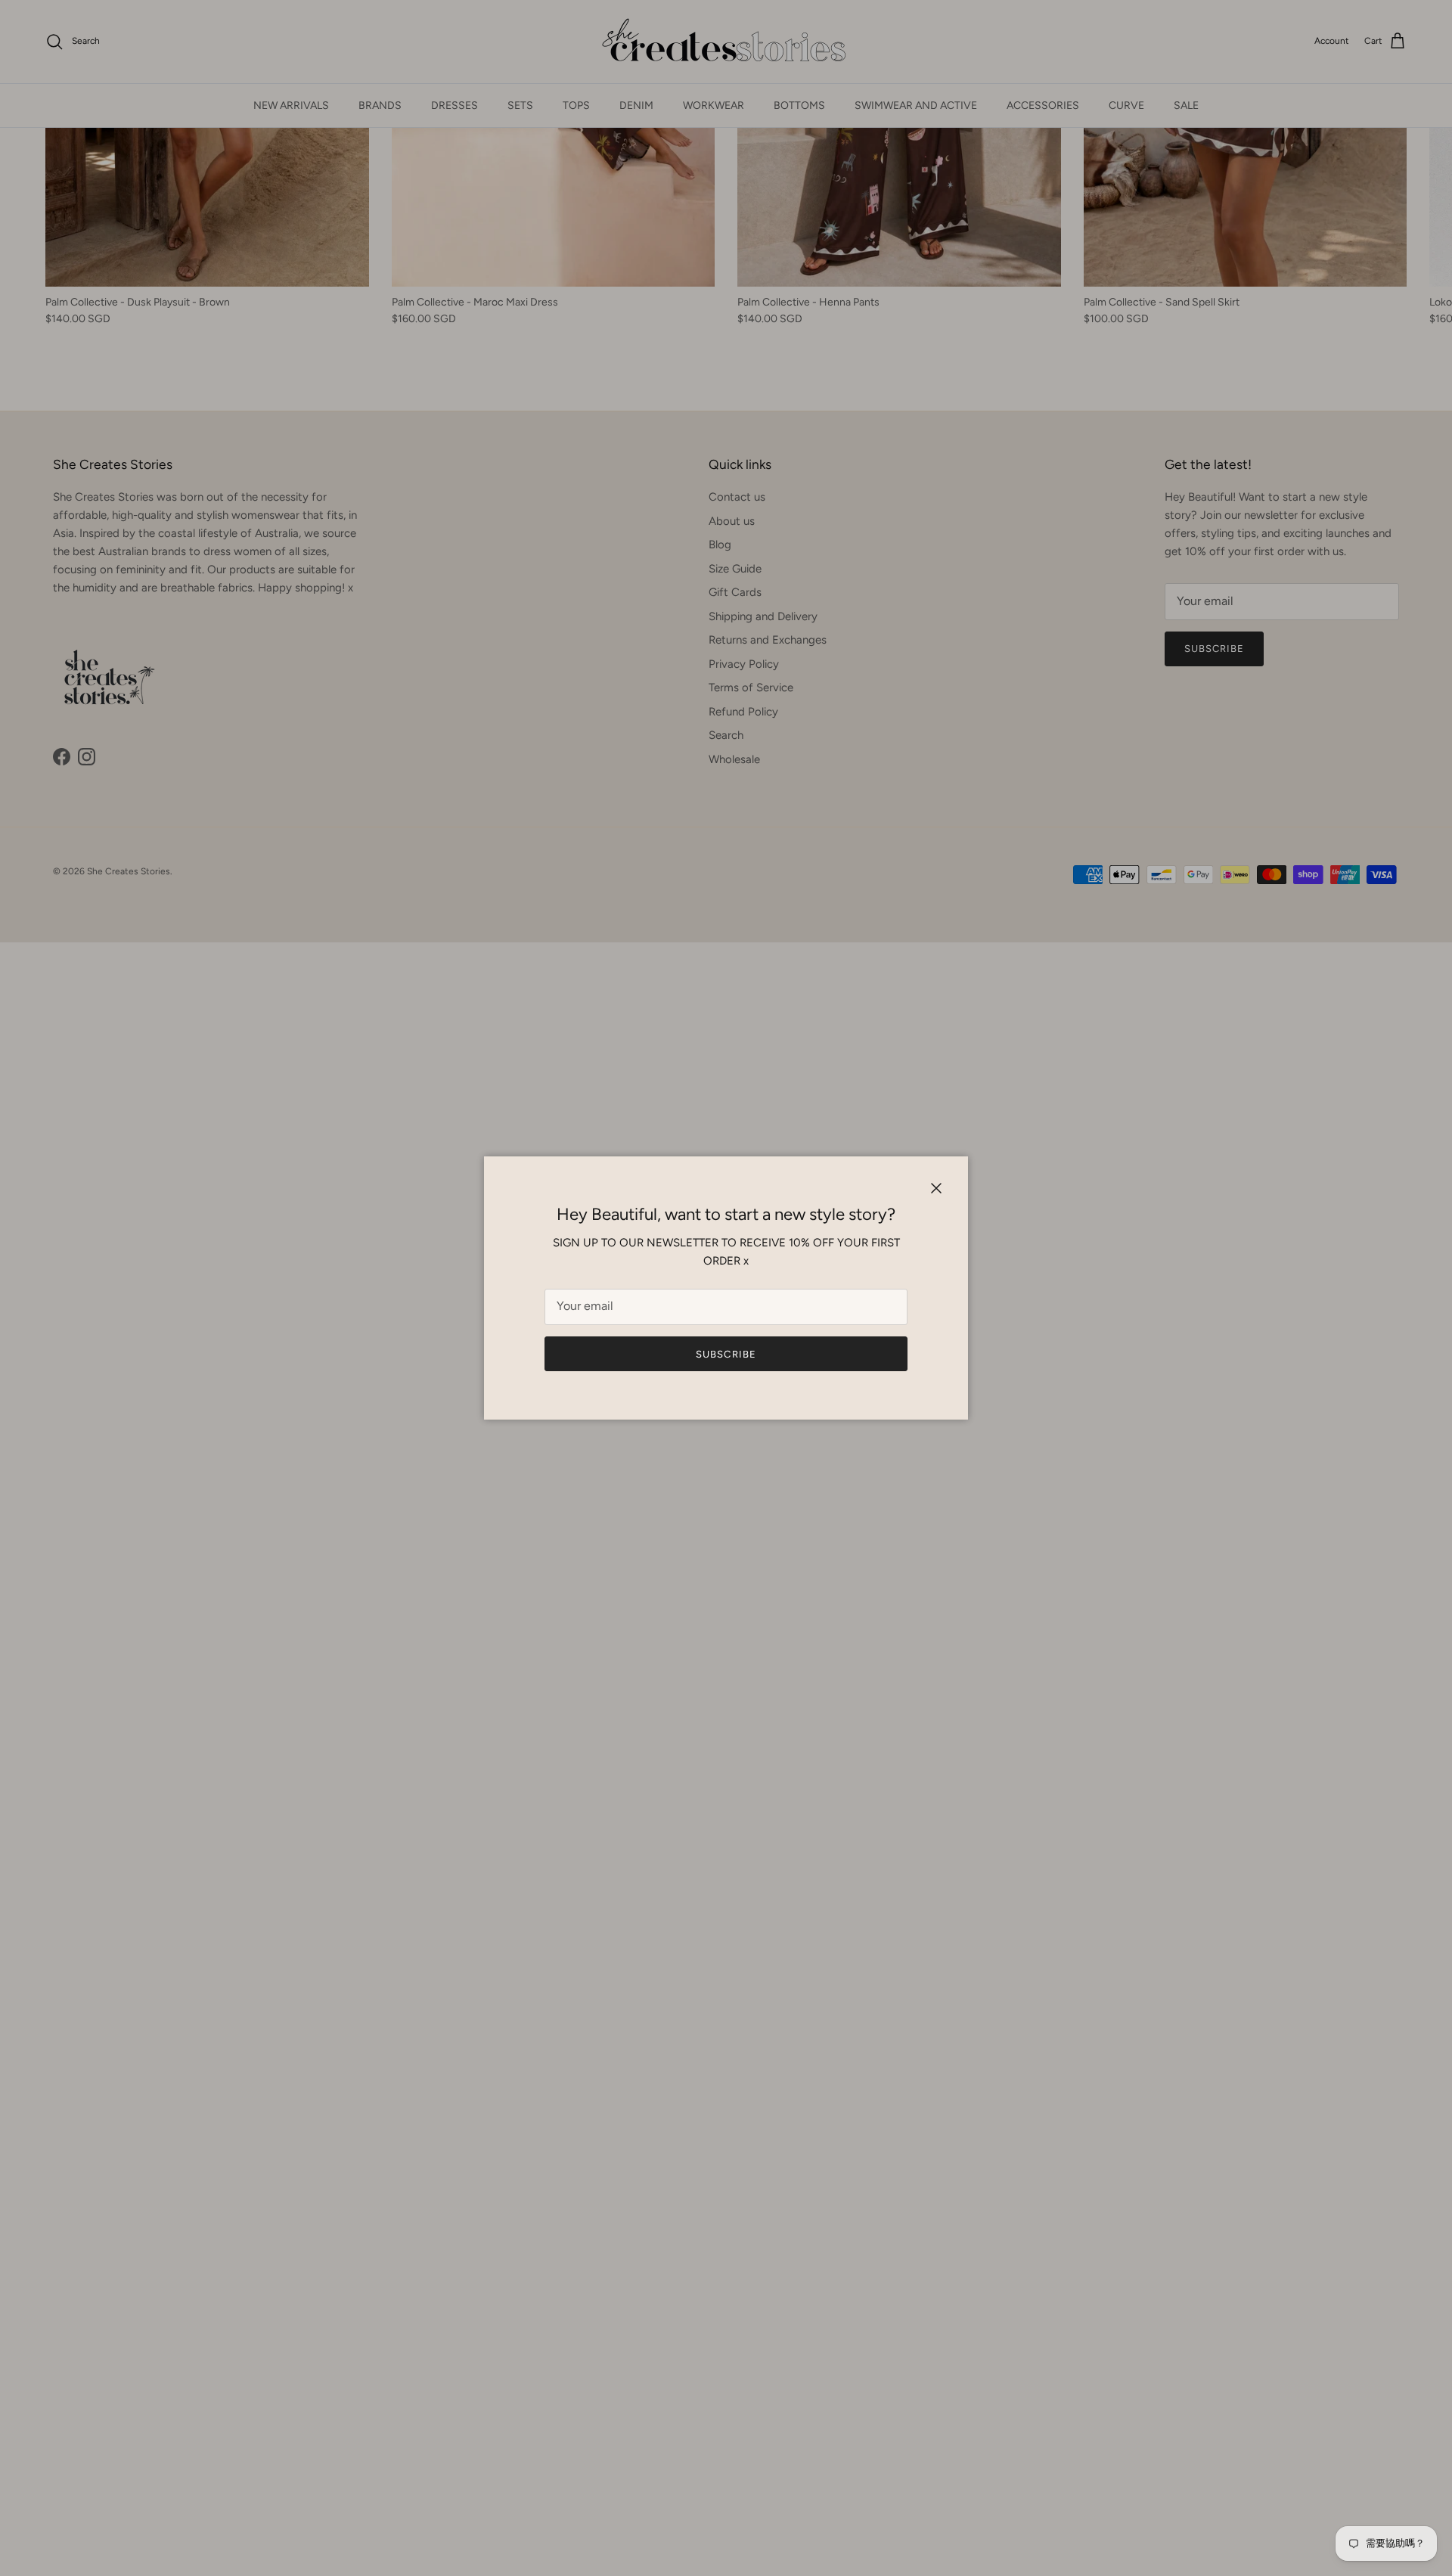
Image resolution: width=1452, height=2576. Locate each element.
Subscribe (726, 1354)
